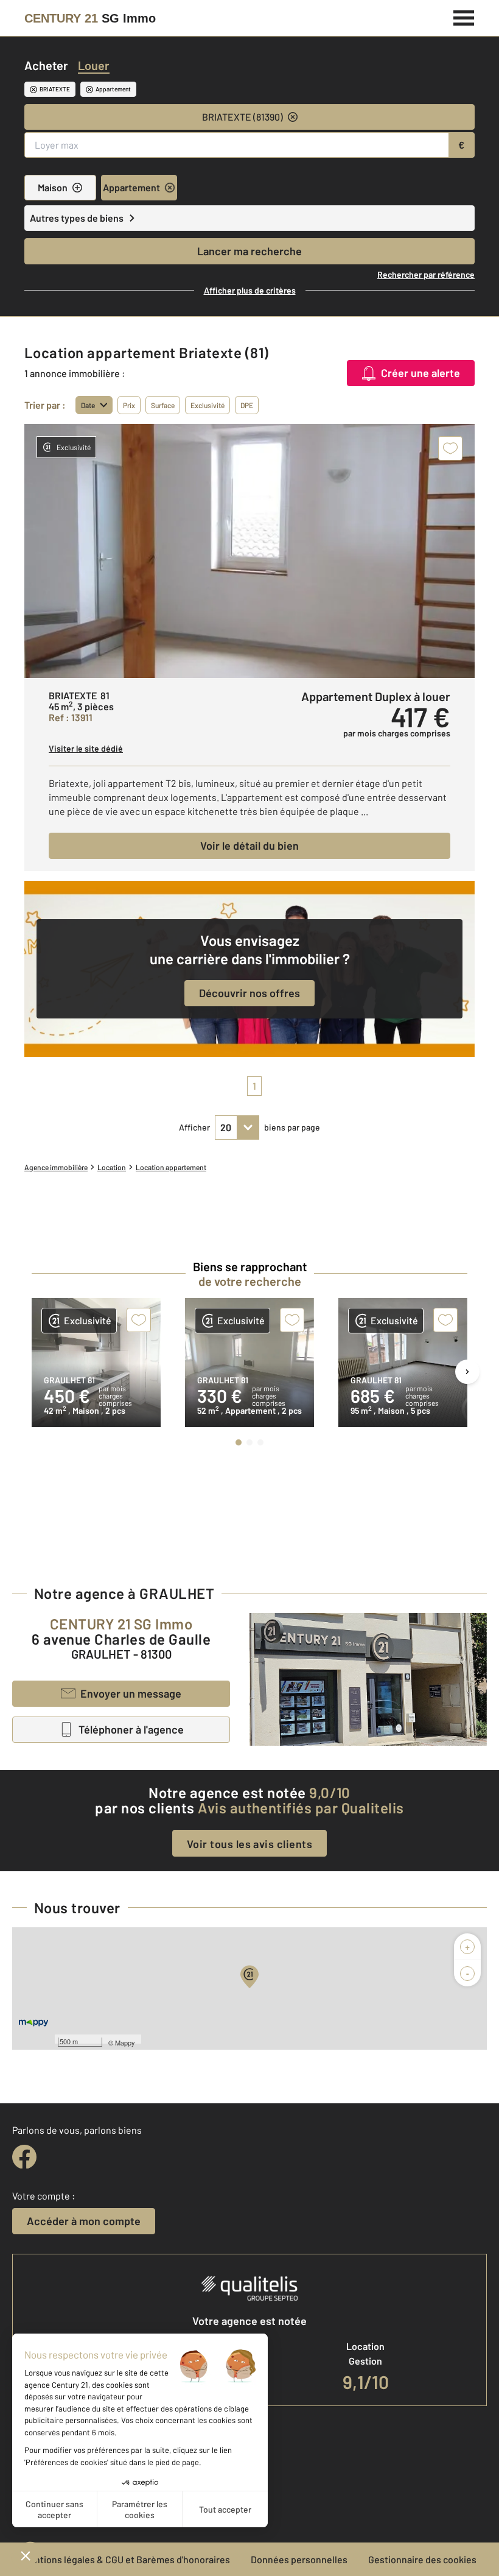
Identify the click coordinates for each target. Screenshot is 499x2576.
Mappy (125, 2042)
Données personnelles (299, 2559)
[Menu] (464, 16)
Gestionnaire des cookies (422, 2559)
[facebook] (24, 2157)
